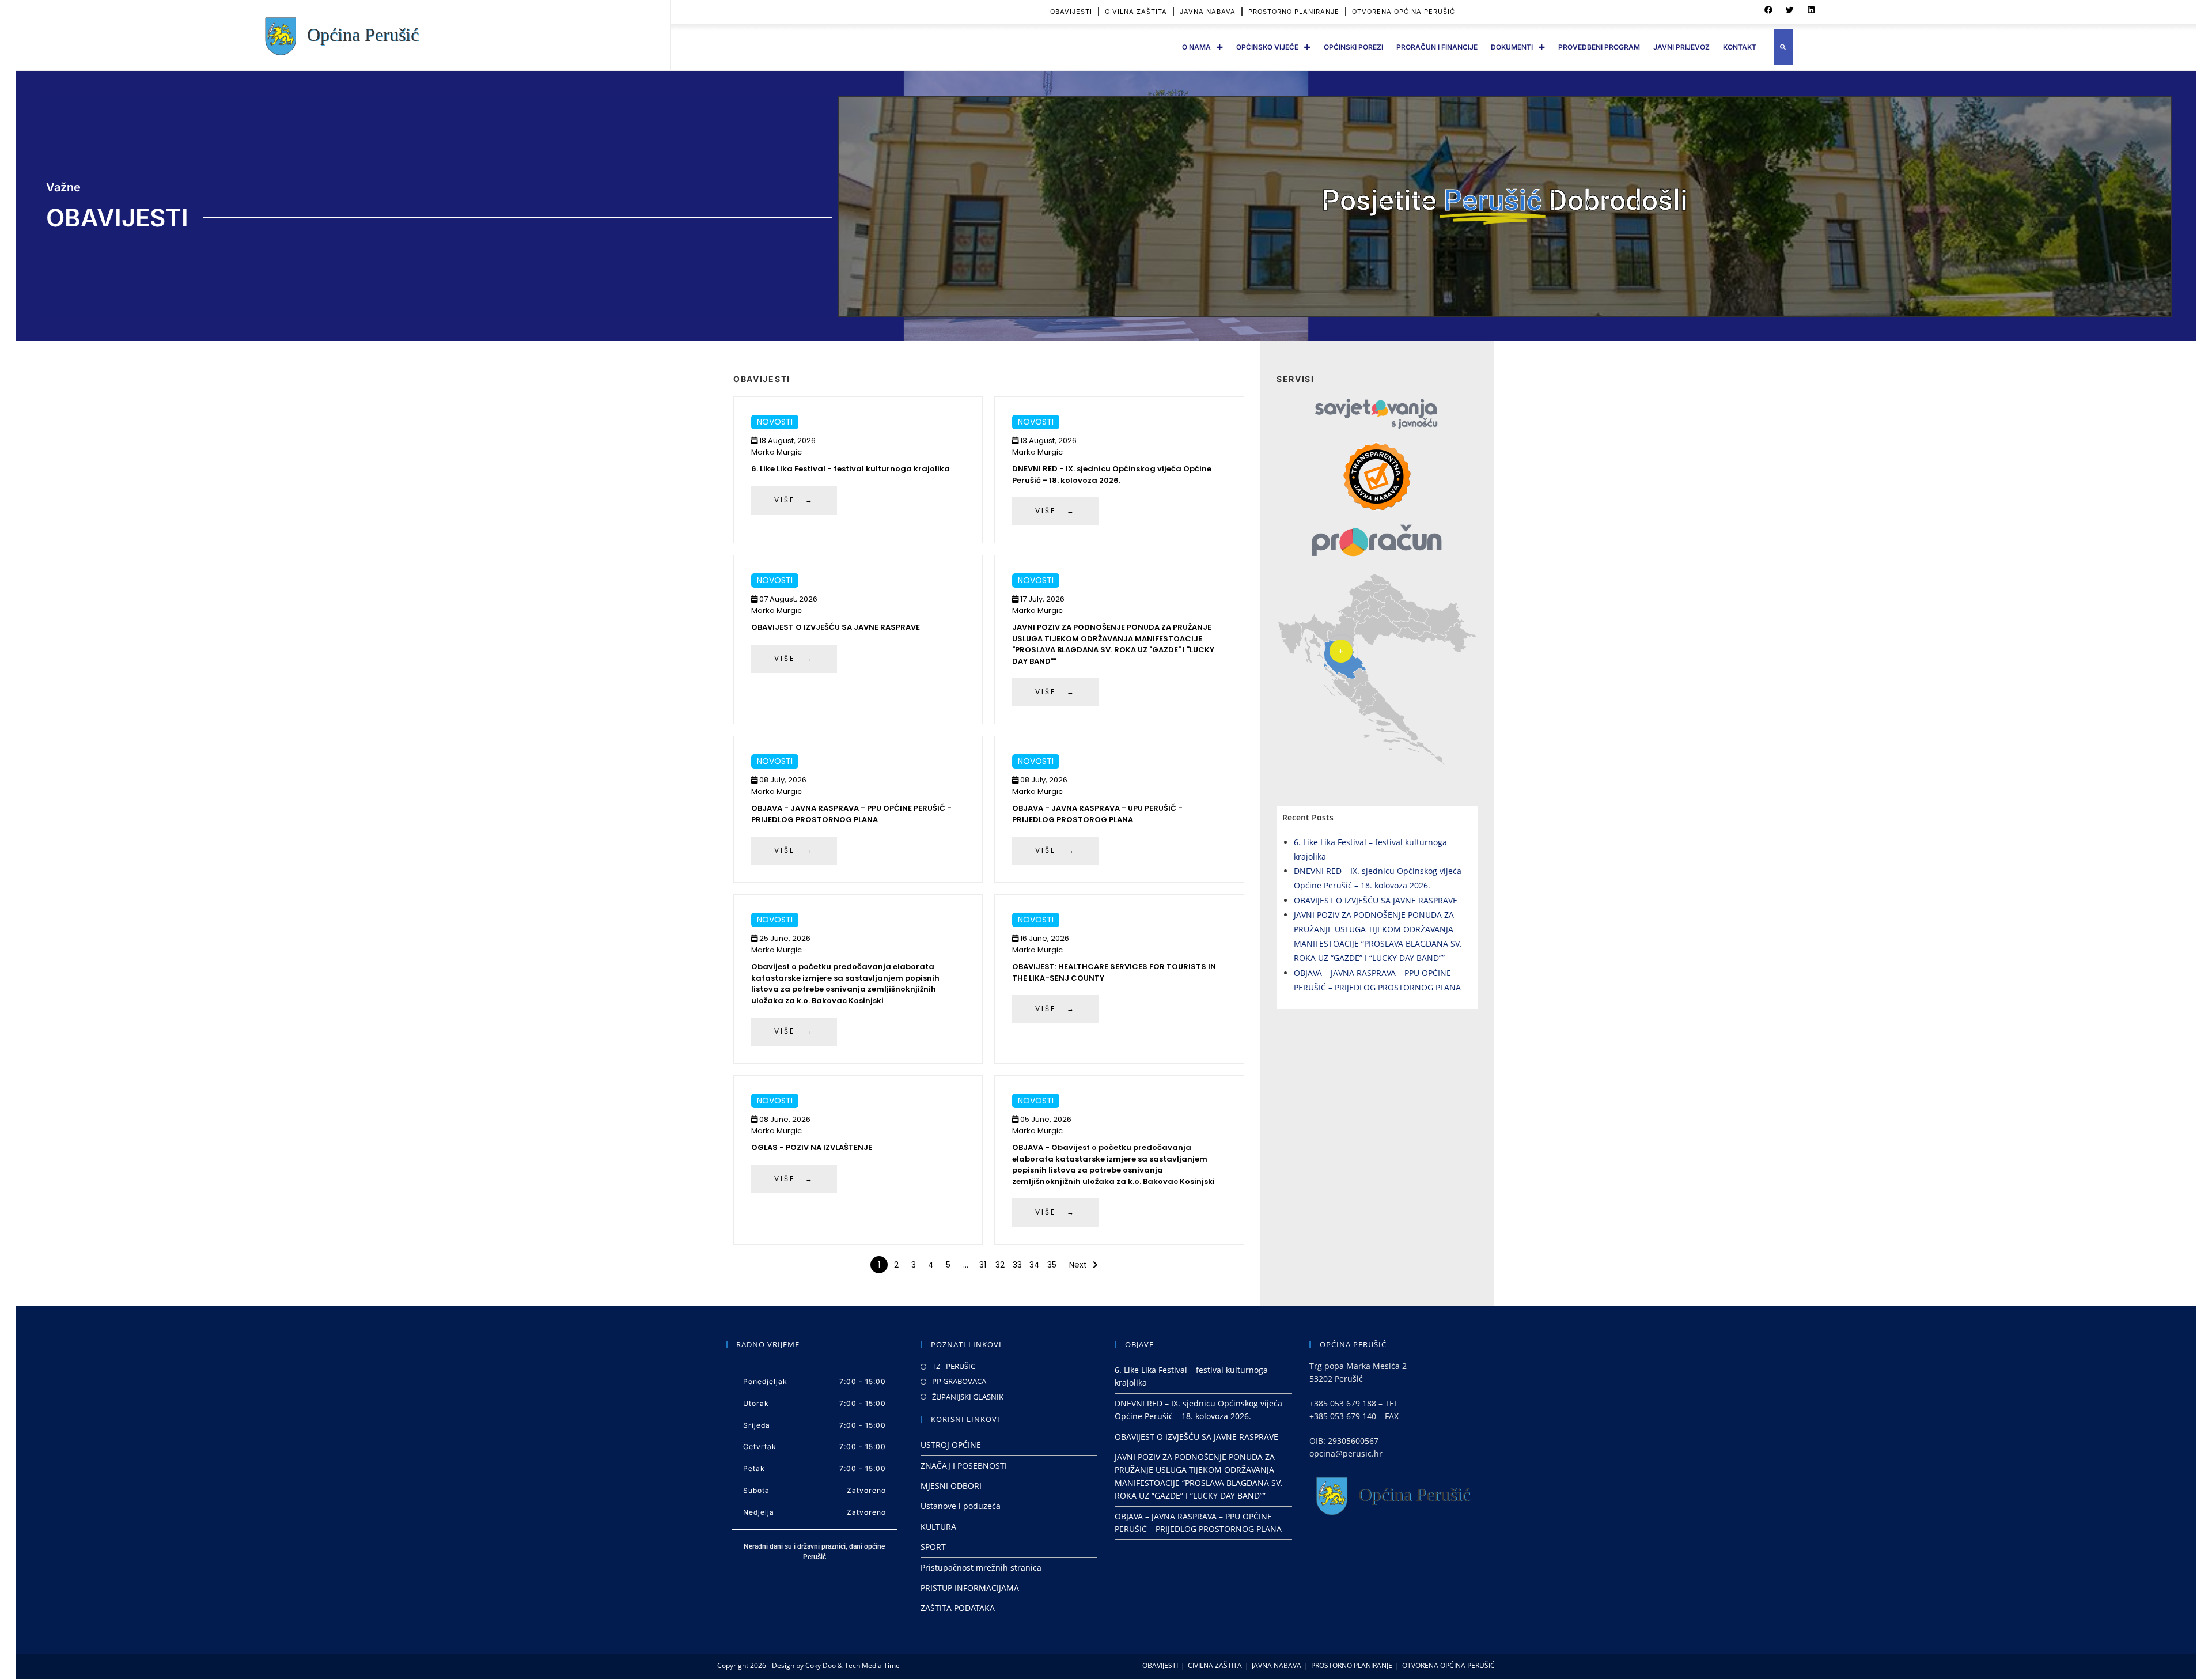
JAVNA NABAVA (1208, 12)
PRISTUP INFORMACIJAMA (970, 1588)
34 (1035, 1265)
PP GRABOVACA (959, 1381)
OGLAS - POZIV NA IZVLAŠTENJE (812, 1147)
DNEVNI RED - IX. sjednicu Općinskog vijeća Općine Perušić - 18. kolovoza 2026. (1112, 474)
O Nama (1196, 47)
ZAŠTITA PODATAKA (958, 1608)
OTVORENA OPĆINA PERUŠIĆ (1404, 12)
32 (1000, 1265)
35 (1052, 1265)
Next (1078, 1265)
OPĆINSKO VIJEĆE (1267, 47)
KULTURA (938, 1527)
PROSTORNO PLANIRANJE (1294, 12)
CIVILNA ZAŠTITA (1136, 12)
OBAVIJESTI (1071, 12)
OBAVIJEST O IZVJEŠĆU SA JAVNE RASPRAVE (836, 627)
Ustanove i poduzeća (961, 1506)
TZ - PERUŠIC (954, 1366)
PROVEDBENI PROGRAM (1599, 47)
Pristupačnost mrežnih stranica (981, 1568)
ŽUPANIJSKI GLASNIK (968, 1397)
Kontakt (1740, 47)
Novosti (775, 422)
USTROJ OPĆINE (951, 1445)
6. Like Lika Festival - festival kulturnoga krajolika (851, 469)
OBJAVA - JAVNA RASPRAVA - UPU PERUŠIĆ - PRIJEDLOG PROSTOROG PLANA (1097, 814)
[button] (1768, 10)
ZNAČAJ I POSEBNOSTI (964, 1466)
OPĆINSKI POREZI (1353, 47)
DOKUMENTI (1512, 47)
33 (1017, 1265)
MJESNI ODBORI (951, 1486)
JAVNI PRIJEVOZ (1681, 47)
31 (983, 1265)
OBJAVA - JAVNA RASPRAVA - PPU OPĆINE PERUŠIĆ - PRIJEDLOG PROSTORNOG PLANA (851, 814)
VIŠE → (794, 500)
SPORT (933, 1547)
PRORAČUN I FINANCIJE (1437, 47)
